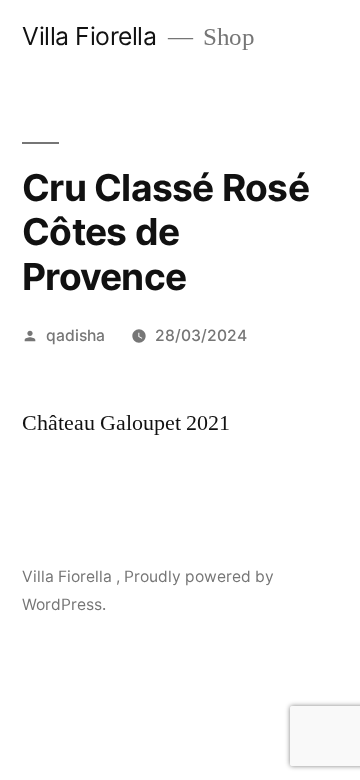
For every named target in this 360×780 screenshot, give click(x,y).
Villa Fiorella (92, 36)
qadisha (75, 335)
